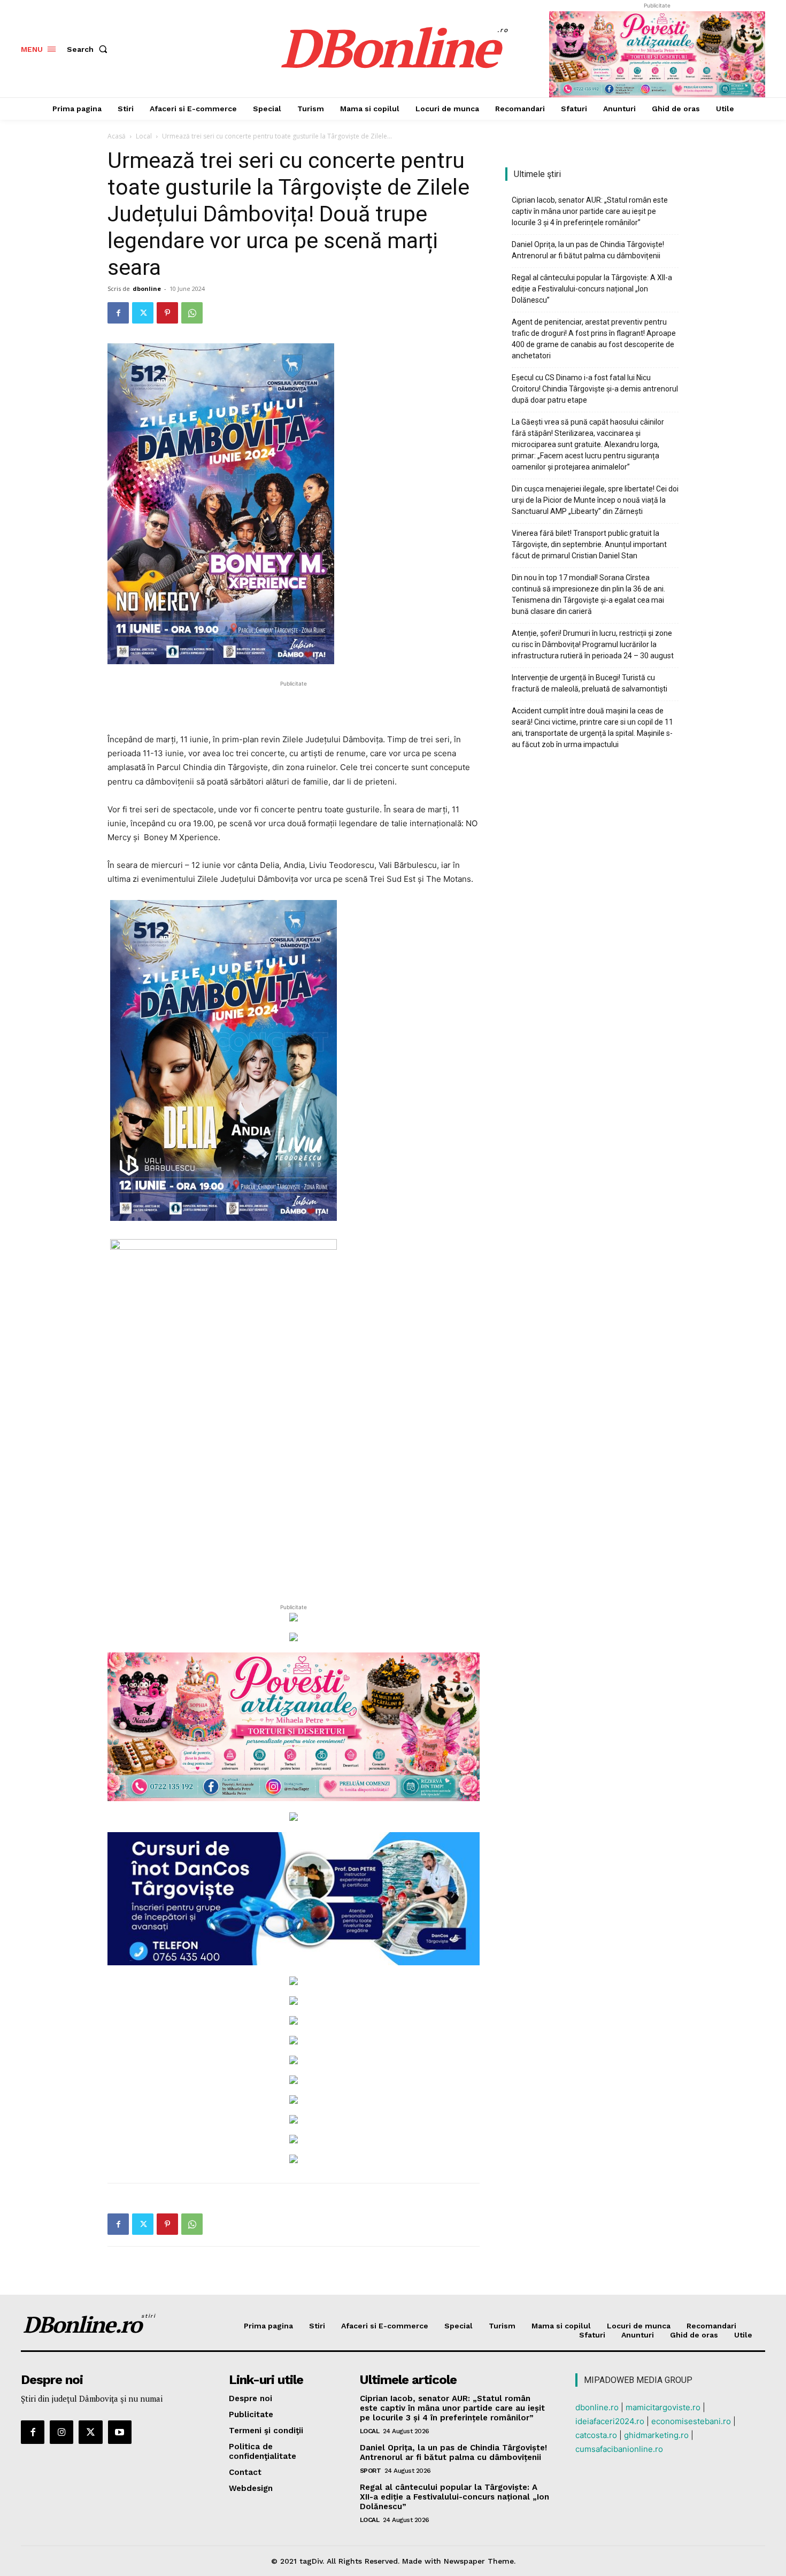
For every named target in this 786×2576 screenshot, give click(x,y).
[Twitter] (143, 313)
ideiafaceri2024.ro (610, 2421)
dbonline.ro (597, 2407)
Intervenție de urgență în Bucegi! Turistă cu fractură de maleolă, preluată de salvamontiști (589, 683)
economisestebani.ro (691, 2421)
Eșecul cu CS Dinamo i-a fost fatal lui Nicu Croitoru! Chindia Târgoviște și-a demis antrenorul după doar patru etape (595, 389)
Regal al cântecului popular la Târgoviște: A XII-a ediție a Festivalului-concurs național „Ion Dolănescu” (592, 289)
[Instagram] (61, 2432)
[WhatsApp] (192, 313)
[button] (89, 49)
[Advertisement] (294, 705)
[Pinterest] (167, 313)
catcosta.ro (596, 2435)
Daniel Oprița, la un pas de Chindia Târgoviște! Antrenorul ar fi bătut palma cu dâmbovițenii (588, 250)
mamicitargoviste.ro (663, 2407)
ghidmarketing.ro (656, 2435)
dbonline (147, 289)
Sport (371, 2471)
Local (144, 136)
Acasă (117, 136)
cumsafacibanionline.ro (619, 2449)
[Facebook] (118, 313)
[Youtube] (120, 2432)
